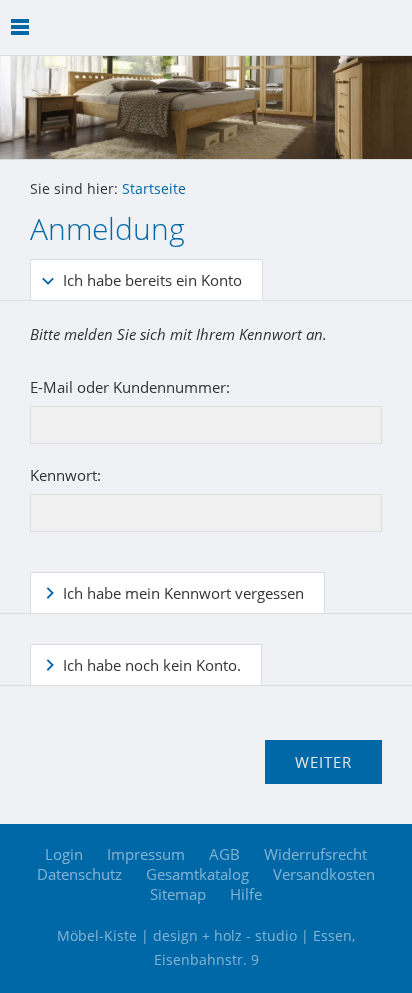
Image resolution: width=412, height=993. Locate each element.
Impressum (146, 854)
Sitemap (178, 894)
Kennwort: (65, 475)
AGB (224, 854)
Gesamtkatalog (197, 874)
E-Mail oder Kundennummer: (130, 387)
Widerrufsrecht (315, 854)
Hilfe (246, 894)
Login (64, 854)
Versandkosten (324, 874)
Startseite (154, 189)
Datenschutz (79, 874)
